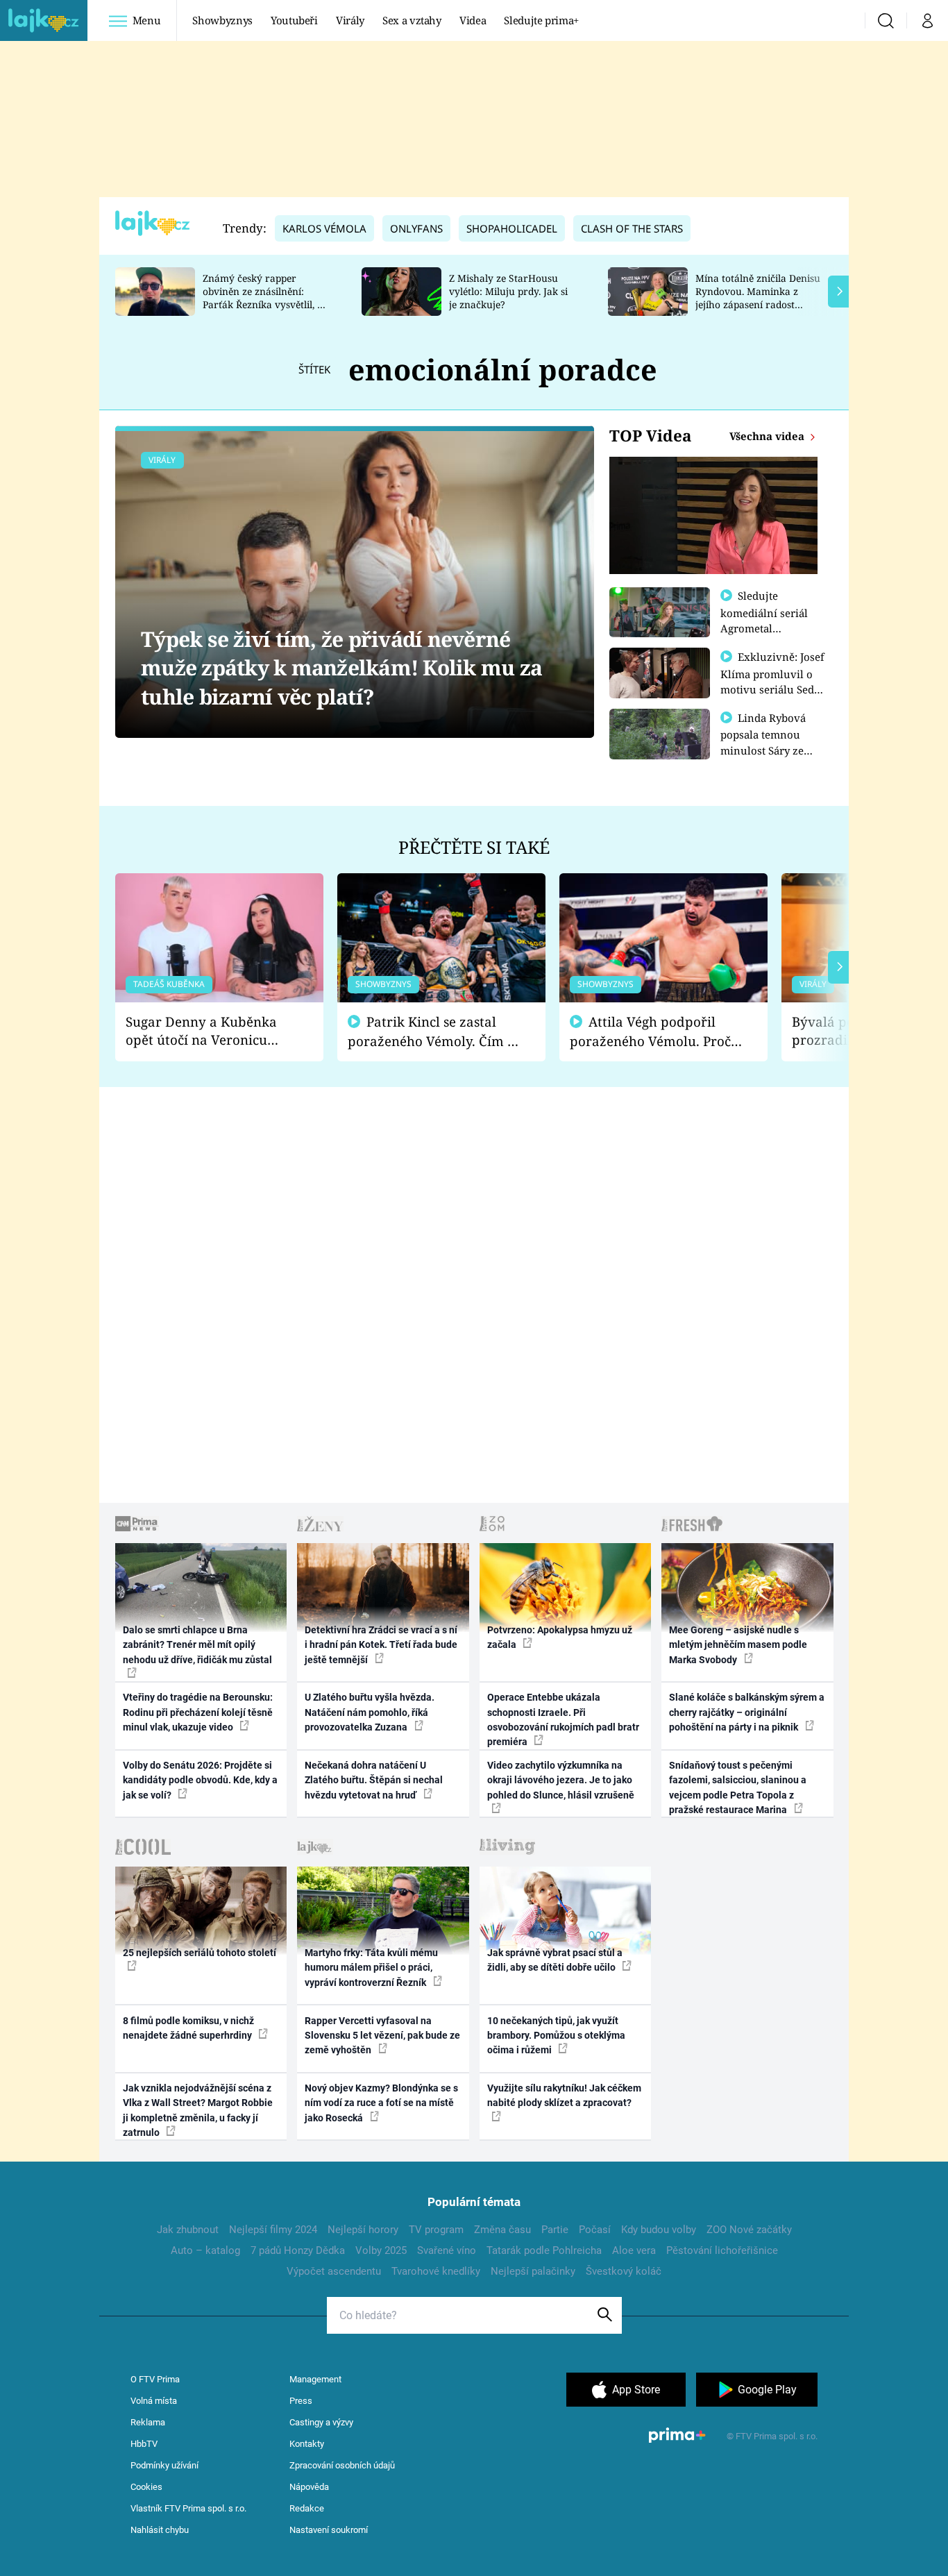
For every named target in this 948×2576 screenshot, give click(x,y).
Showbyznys (222, 20)
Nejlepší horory (363, 2230)
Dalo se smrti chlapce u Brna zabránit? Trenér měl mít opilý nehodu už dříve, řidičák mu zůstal (197, 1645)
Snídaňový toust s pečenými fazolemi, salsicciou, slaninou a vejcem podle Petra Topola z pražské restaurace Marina (738, 1787)
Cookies (146, 2487)
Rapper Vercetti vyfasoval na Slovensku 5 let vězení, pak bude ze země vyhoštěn (382, 2036)
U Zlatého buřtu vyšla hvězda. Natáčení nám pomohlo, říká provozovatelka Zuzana (370, 1712)
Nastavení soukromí (329, 2530)
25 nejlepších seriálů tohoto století (200, 1953)
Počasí (595, 2230)
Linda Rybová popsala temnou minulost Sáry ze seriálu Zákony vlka (770, 742)
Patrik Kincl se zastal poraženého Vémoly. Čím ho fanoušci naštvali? (435, 1032)
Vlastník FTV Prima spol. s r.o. (188, 2508)
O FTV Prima (155, 2379)
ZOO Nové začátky (749, 2230)
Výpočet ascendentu (334, 2271)
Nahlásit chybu (160, 2530)
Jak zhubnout (188, 2230)
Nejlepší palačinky (533, 2271)
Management (315, 2379)
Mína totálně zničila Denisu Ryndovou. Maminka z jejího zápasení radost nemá (758, 297)
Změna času (502, 2230)
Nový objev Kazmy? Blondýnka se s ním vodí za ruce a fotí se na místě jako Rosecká (381, 2103)
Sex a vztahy (412, 20)
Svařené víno (447, 2250)
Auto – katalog (205, 2250)
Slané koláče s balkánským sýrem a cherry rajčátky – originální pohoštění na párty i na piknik (747, 1712)
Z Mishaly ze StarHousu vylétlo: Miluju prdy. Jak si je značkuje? (508, 291)
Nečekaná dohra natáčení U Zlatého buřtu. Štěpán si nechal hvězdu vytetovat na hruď (374, 1780)
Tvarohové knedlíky (436, 2271)
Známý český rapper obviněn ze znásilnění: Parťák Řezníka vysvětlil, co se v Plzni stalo (265, 297)
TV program (436, 2230)
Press (301, 2401)
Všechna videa (768, 436)
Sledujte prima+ (541, 20)
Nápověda (309, 2487)
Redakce (307, 2508)
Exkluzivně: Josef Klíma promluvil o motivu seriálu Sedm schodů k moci (772, 681)
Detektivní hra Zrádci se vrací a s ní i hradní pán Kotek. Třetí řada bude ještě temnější (381, 1645)
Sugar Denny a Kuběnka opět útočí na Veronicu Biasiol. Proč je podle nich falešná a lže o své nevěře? (208, 1031)
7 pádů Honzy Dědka (298, 2250)
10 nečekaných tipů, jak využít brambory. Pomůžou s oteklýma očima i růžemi (556, 2036)
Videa (473, 20)
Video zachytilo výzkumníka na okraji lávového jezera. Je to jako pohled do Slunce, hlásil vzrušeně (561, 1780)
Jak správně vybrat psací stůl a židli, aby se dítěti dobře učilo (555, 1960)
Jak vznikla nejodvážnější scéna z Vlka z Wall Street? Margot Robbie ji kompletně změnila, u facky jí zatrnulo (198, 2110)
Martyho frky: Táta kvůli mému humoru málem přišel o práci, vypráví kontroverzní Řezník (371, 1968)
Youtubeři (294, 20)
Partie (555, 2230)
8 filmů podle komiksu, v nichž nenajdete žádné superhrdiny (188, 2028)
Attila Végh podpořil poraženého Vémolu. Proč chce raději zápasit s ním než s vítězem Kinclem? (650, 1032)
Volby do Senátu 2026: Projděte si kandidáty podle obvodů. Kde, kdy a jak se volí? (200, 1780)
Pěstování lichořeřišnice (722, 2250)
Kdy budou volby (659, 2230)
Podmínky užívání (164, 2465)
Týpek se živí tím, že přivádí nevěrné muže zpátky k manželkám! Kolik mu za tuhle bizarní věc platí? (341, 668)
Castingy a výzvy (321, 2422)
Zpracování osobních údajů (342, 2465)
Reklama (148, 2422)
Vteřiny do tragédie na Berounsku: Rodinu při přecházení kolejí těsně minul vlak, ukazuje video (198, 1712)
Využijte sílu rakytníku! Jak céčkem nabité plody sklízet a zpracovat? (564, 2095)
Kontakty (307, 2444)
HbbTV (144, 2444)
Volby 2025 (381, 2250)
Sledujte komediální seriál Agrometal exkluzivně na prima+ (764, 628)
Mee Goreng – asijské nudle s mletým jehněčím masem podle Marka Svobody (738, 1645)
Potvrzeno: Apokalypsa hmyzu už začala (560, 1637)
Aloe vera (634, 2250)
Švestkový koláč (624, 2271)
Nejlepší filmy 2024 (273, 2230)
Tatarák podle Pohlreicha (544, 2250)
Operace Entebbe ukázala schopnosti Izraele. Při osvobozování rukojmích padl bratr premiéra (563, 1719)
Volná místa (154, 2401)
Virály (350, 20)
